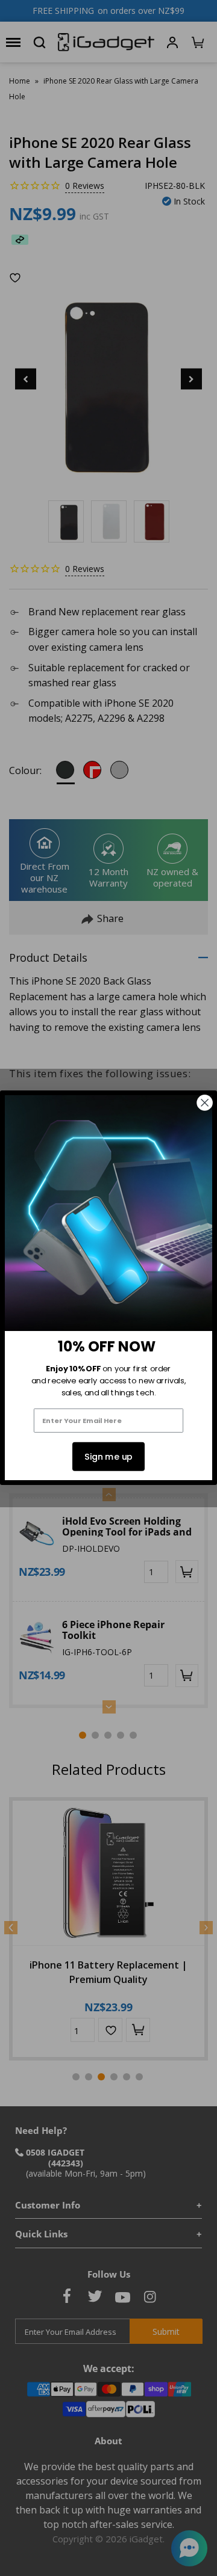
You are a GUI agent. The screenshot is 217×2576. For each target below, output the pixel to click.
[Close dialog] (205, 1103)
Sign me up (108, 1457)
